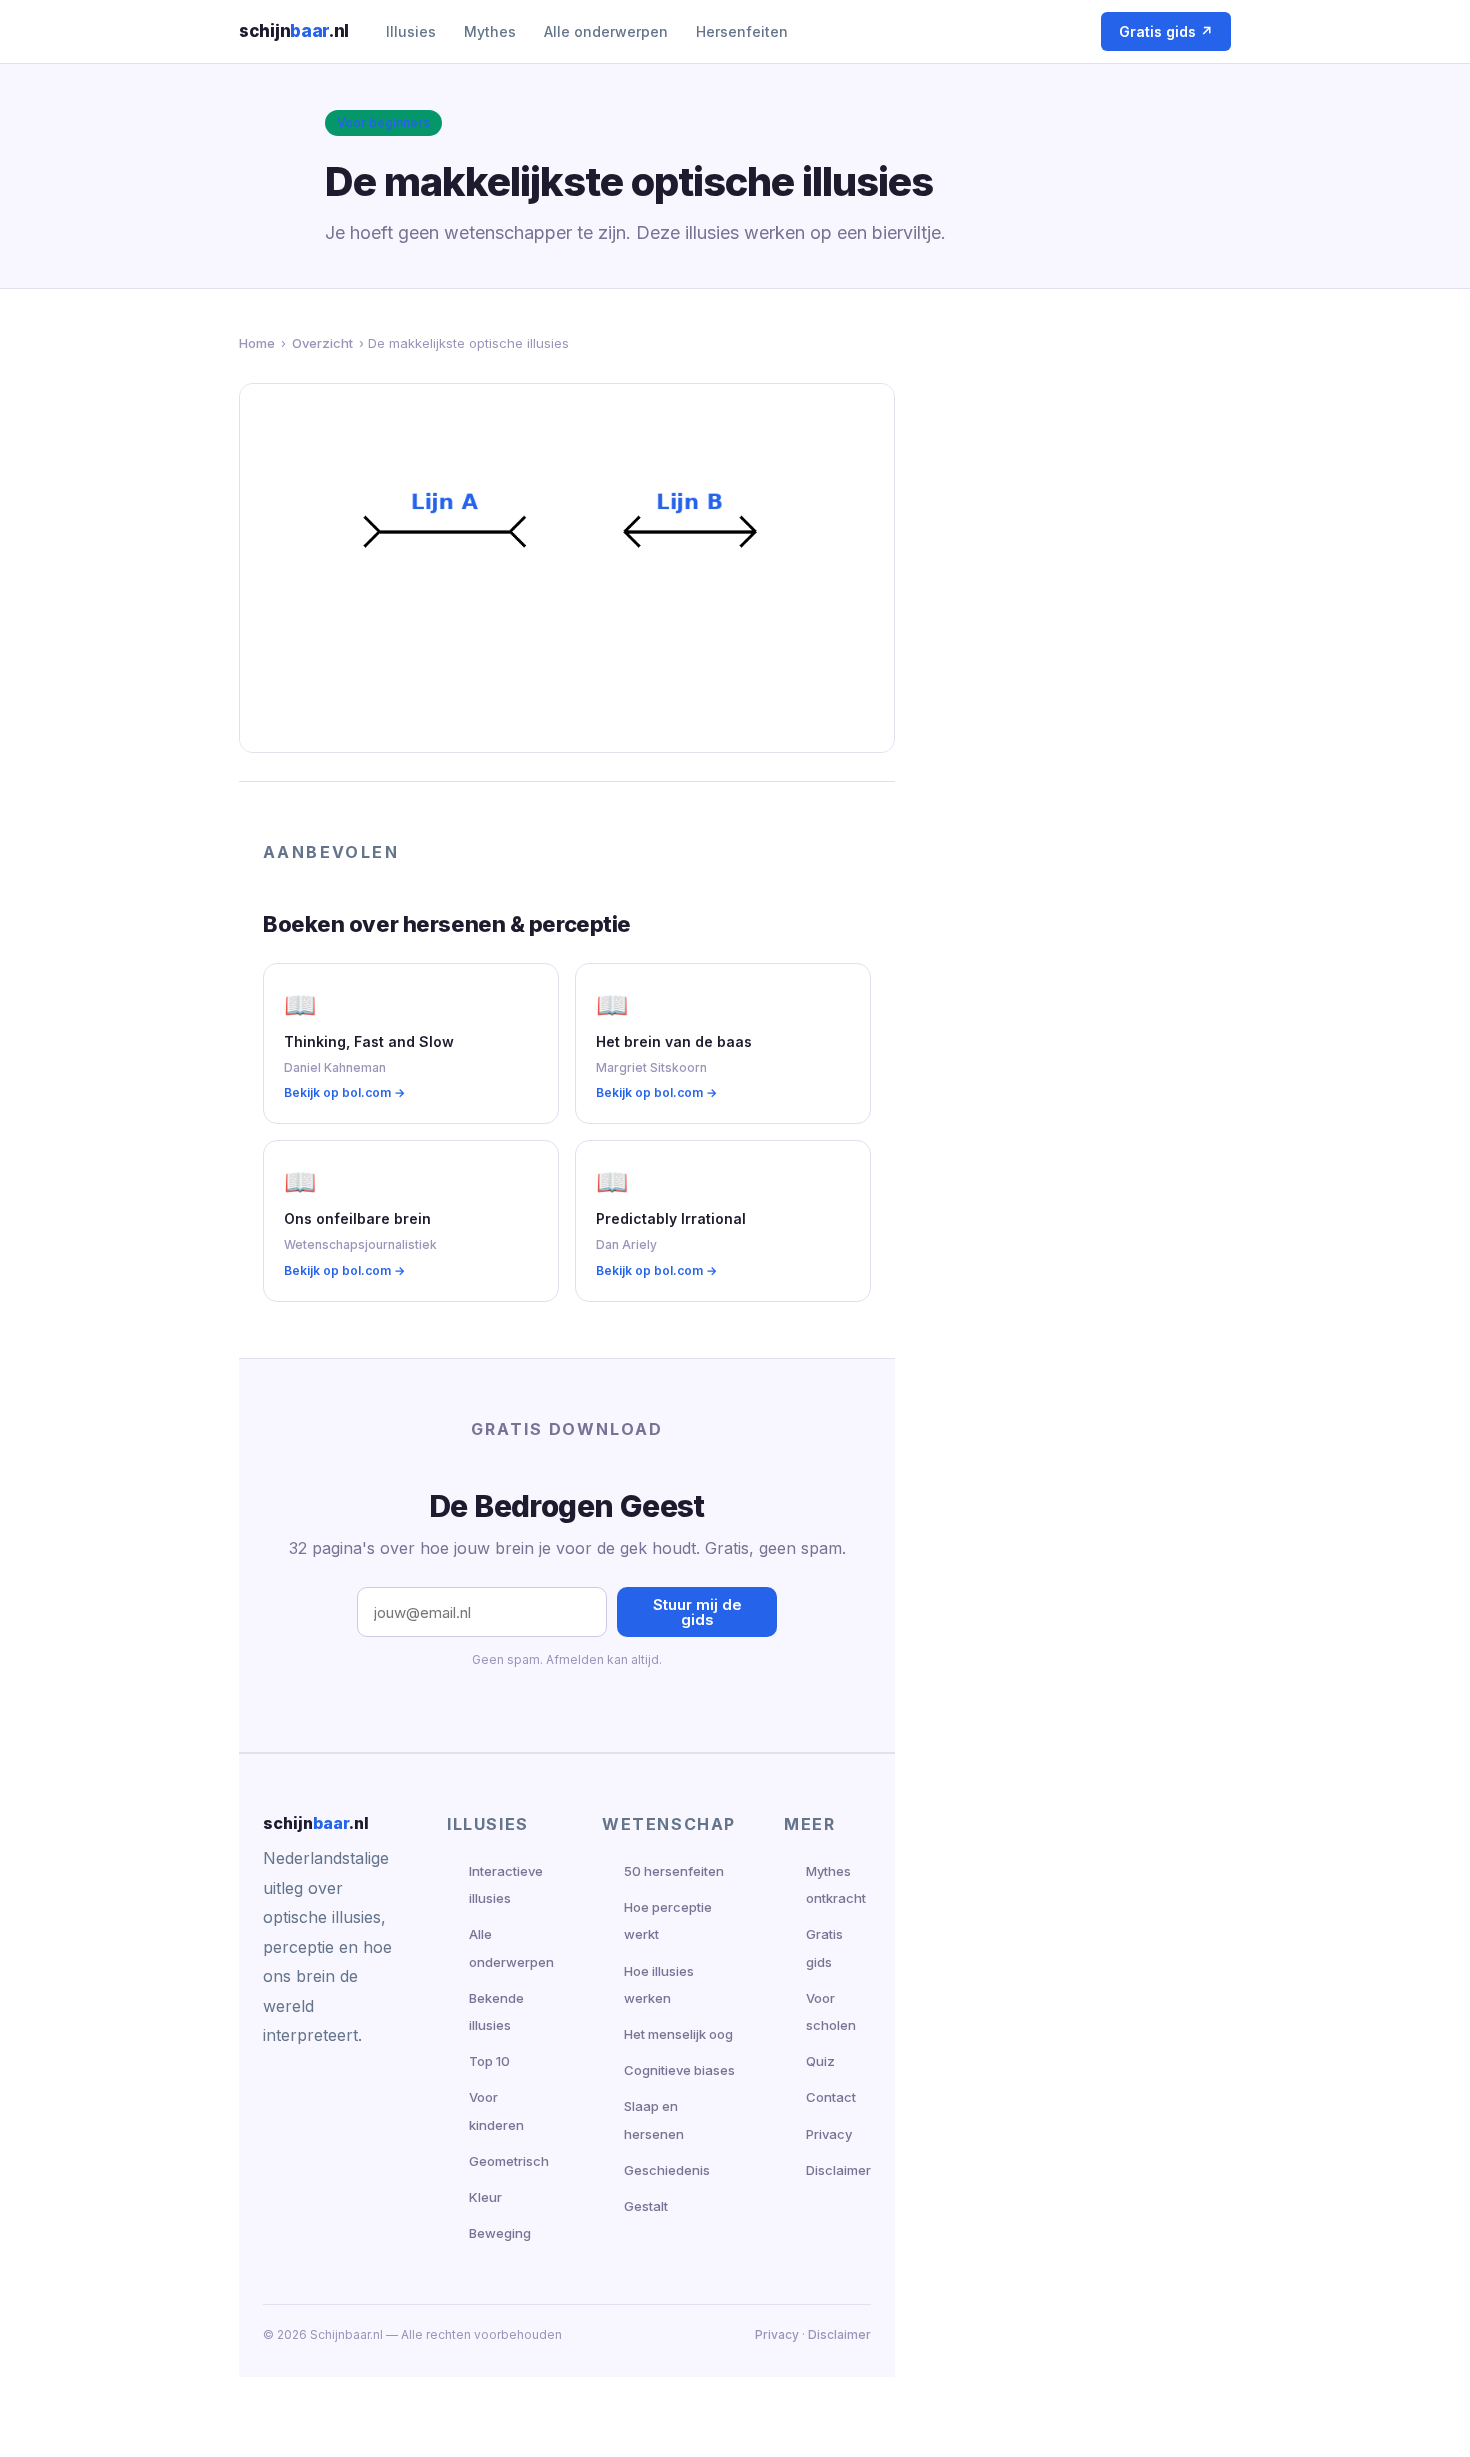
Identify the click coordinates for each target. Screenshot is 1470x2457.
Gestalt (646, 2206)
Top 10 (489, 2061)
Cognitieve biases (679, 2070)
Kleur (485, 2197)
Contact (831, 2097)
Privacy (829, 2134)
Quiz (820, 2061)
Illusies (411, 31)
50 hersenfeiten (674, 1871)
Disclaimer (838, 2170)
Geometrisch (509, 2161)
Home (257, 343)
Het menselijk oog (678, 2034)
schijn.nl (294, 31)
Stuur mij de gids (697, 1612)
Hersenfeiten (742, 31)
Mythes (490, 31)
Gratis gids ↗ (1166, 31)
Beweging (500, 2233)
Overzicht (322, 343)
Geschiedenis (667, 2170)
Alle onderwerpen (606, 31)
